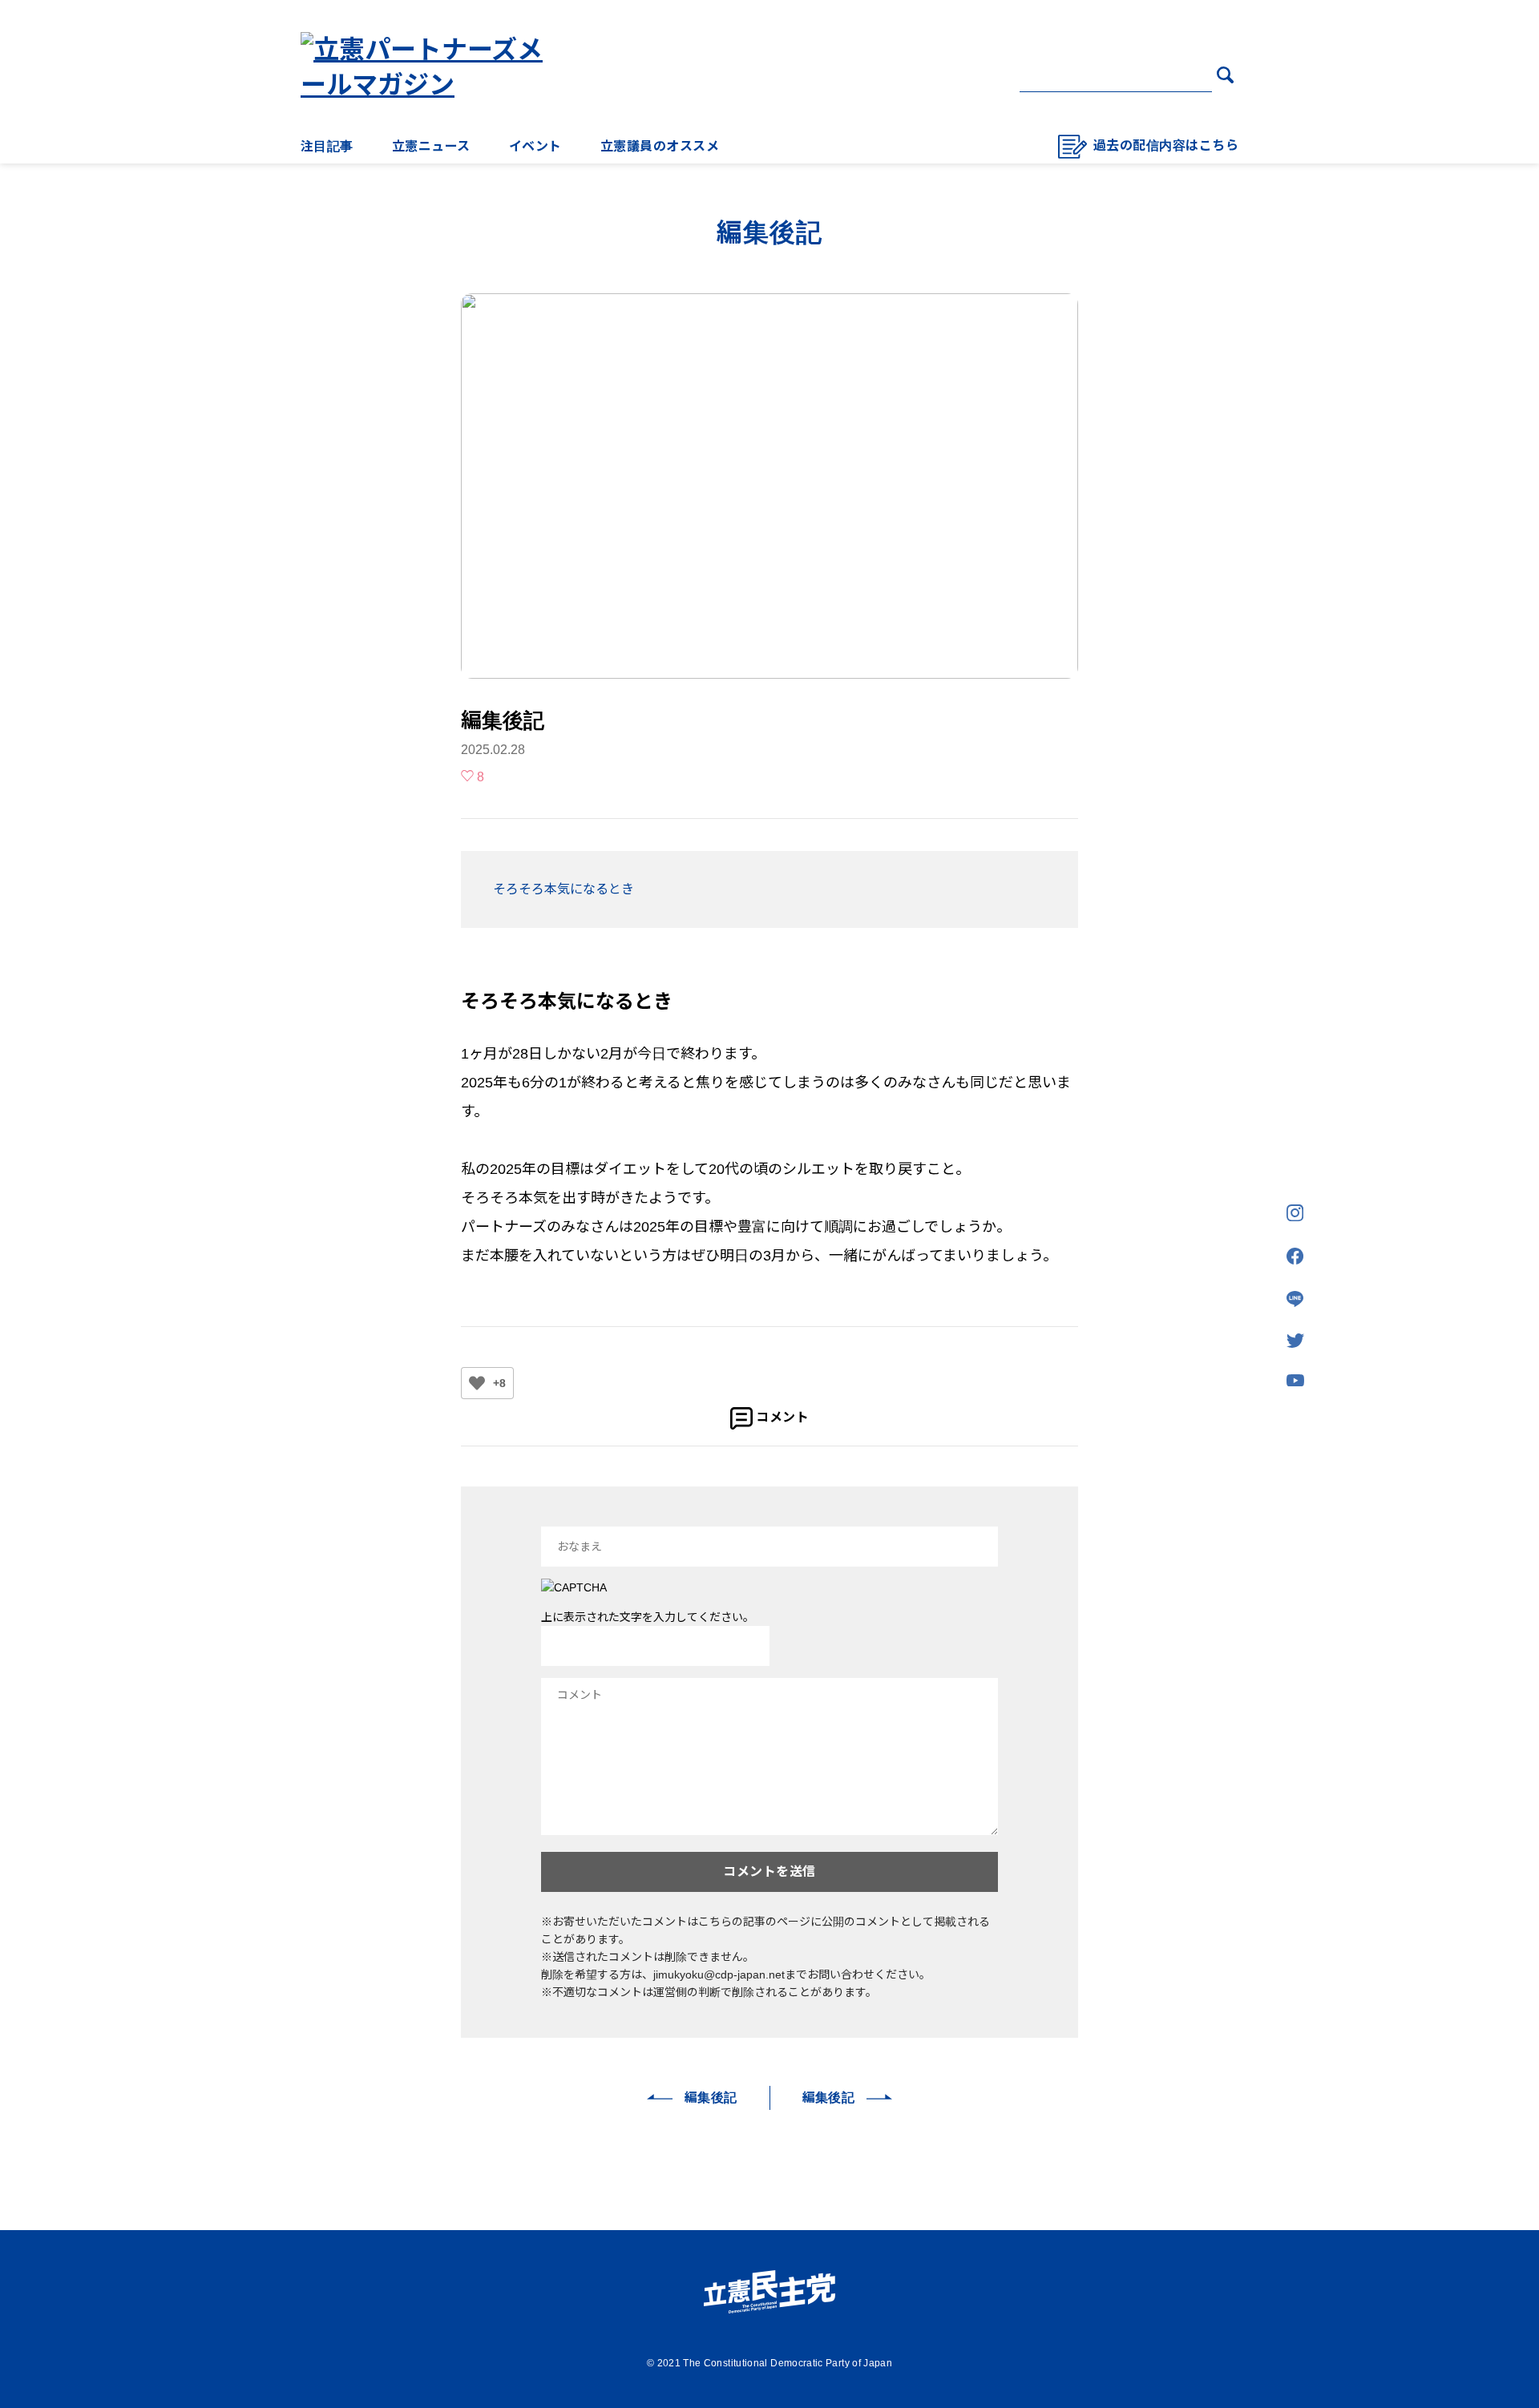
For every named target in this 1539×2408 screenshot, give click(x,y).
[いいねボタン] (477, 1383)
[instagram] (1295, 1214)
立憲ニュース (431, 146)
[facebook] (1295, 1257)
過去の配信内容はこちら (1166, 145)
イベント (535, 146)
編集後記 (711, 2097)
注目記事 (327, 146)
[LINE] (1295, 1300)
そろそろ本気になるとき (563, 889)
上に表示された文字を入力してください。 (648, 1617)
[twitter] (1295, 1342)
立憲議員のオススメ (660, 146)
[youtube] (1295, 1381)
